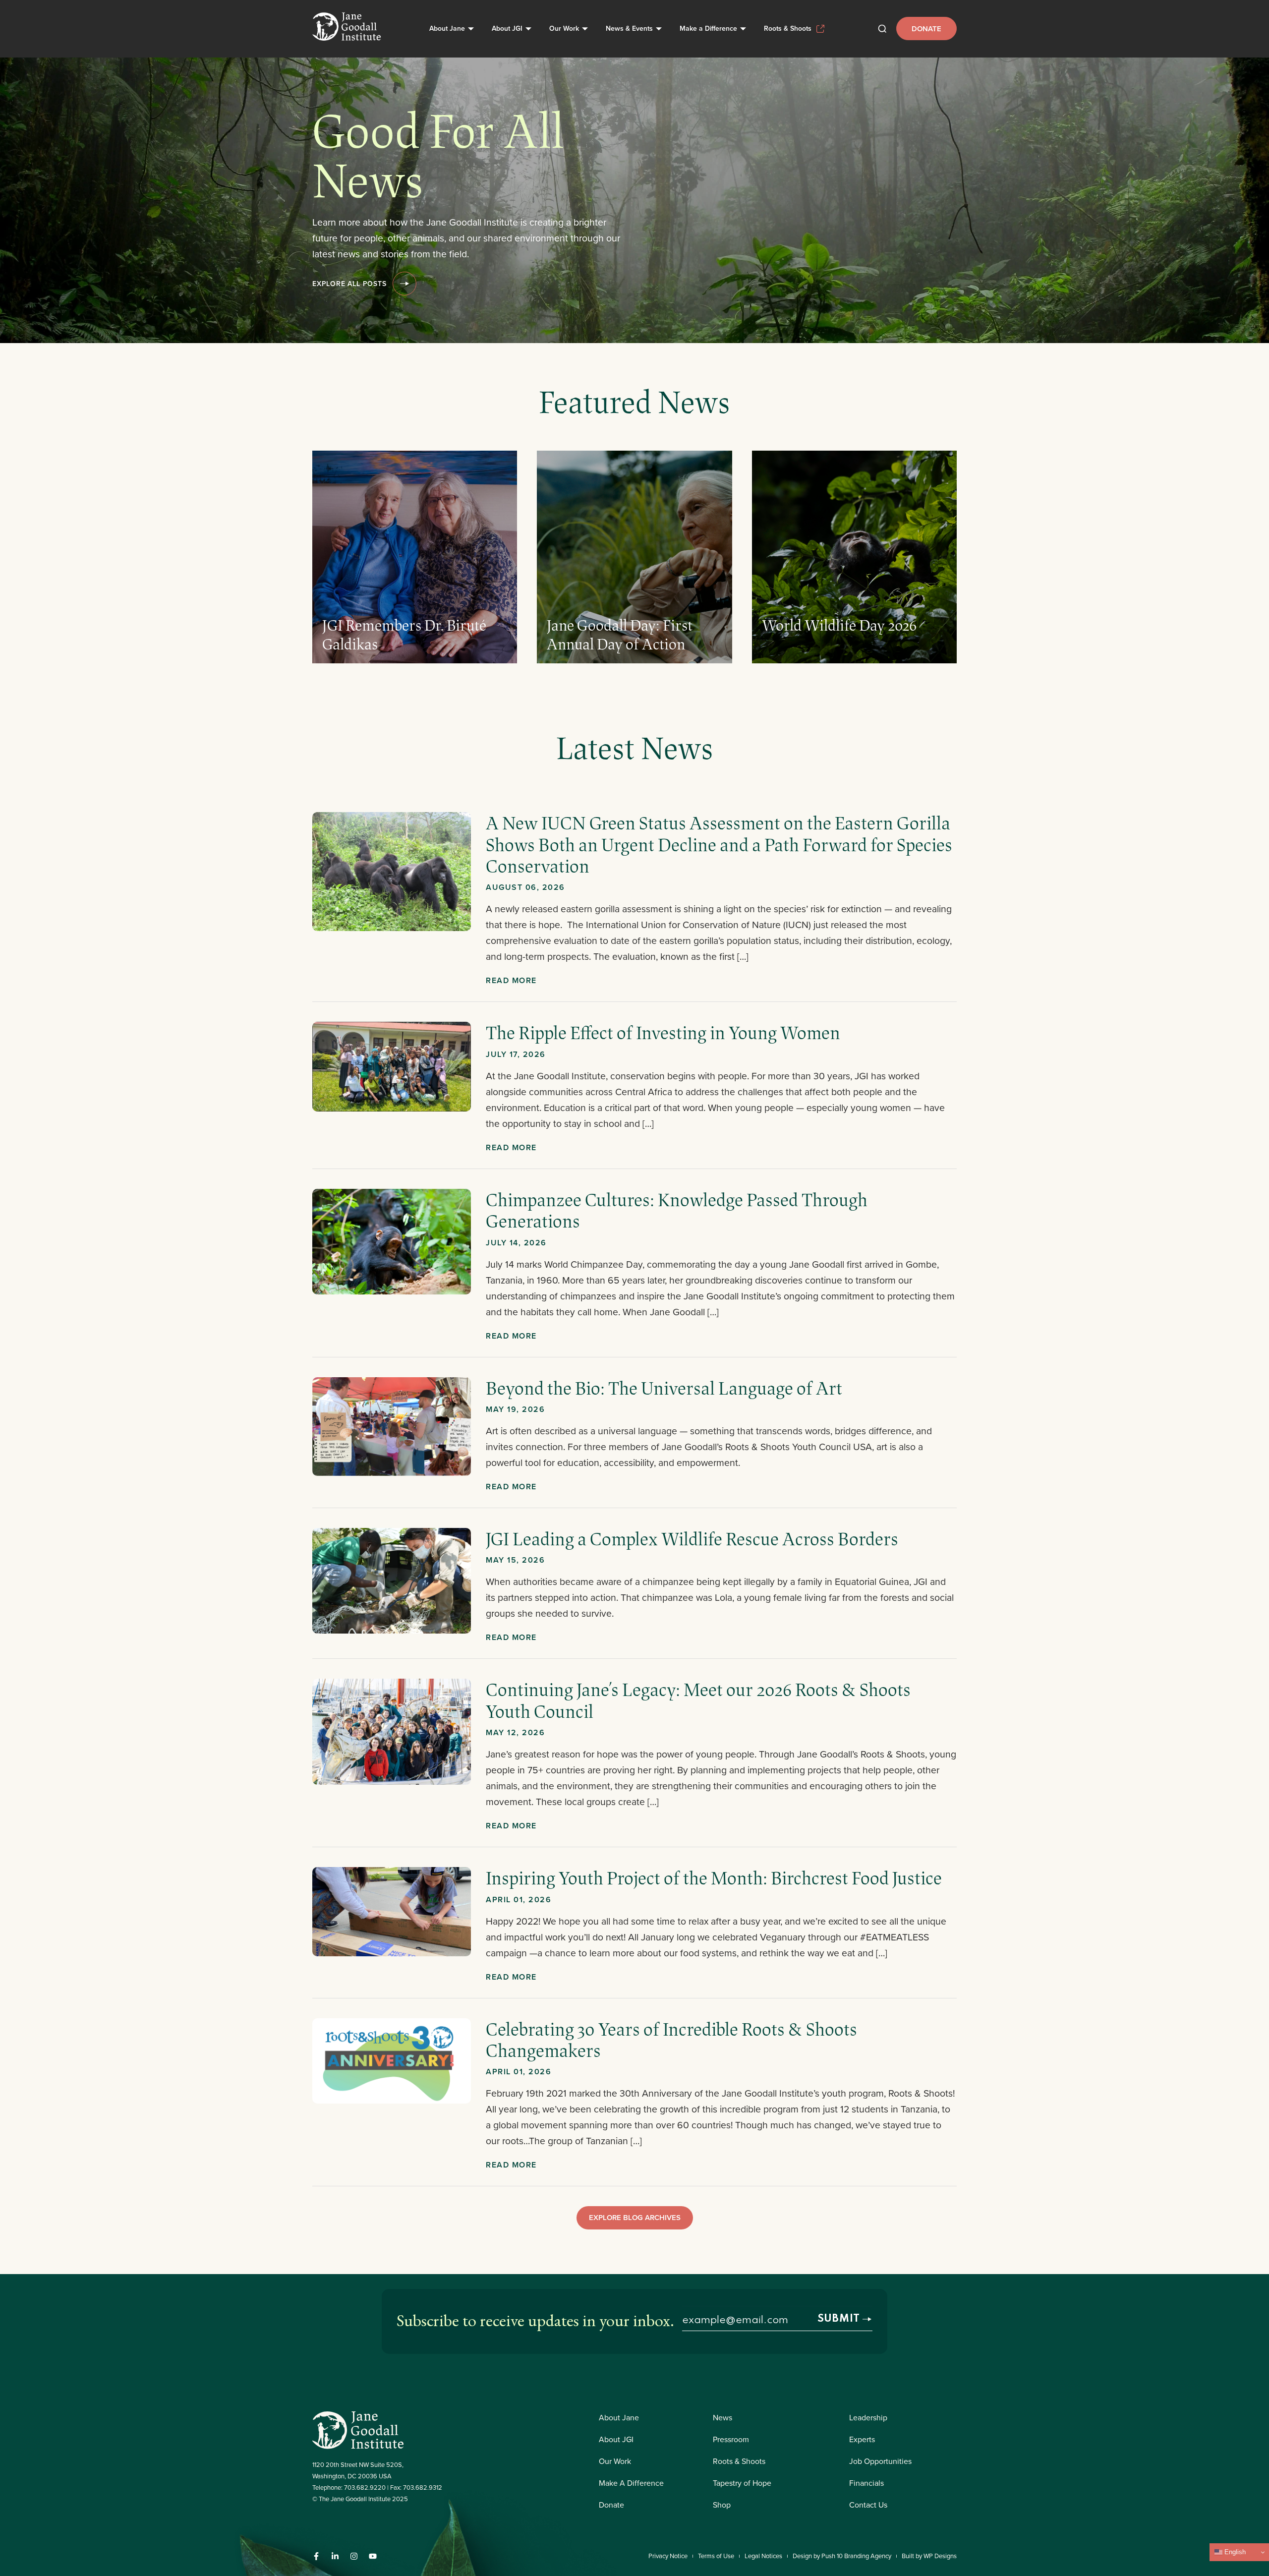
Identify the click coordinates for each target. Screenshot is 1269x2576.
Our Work (564, 28)
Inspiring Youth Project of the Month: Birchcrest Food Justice (714, 1877)
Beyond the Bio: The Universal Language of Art (664, 1388)
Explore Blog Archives (635, 2217)
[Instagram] (354, 2556)
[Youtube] (373, 2556)
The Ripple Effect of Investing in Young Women (665, 1032)
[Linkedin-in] (335, 2556)
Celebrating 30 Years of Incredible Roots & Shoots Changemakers (671, 2039)
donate (926, 29)
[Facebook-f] (316, 2556)
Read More (511, 980)
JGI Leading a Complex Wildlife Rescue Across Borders (692, 1538)
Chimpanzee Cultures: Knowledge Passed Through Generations (677, 1210)
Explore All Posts (349, 284)
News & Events (629, 28)
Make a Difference (708, 28)
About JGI (507, 28)
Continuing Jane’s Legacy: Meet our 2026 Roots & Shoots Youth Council (698, 1700)
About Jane (447, 28)
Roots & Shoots (788, 28)
